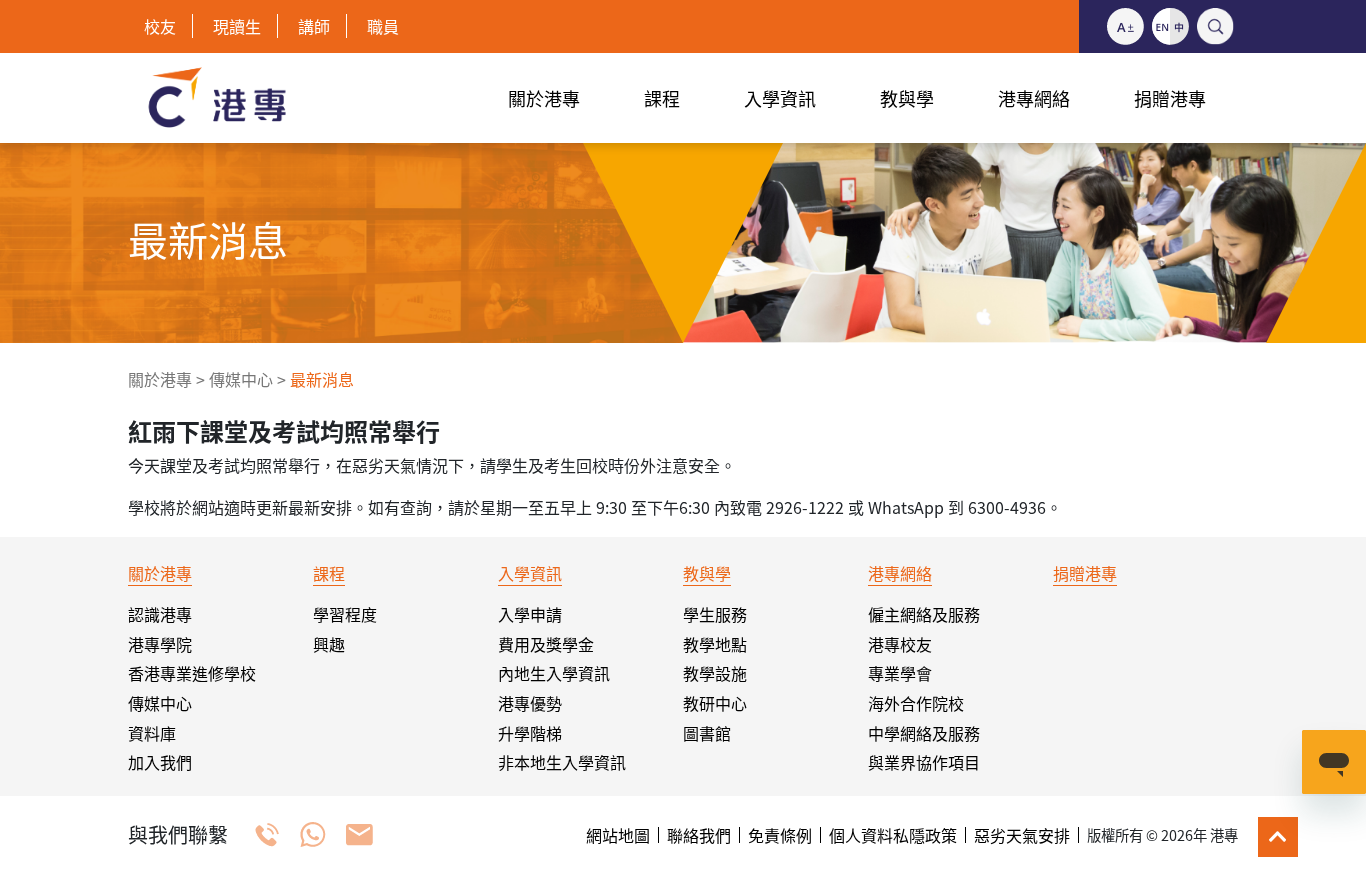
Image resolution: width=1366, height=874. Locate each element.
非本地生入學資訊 (562, 762)
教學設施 (715, 673)
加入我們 (160, 762)
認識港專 (160, 614)
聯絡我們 (699, 835)
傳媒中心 (241, 379)
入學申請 (530, 614)
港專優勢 (530, 703)
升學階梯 (530, 733)
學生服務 (715, 614)
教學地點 (715, 644)
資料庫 (152, 733)
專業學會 (900, 673)
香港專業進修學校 (192, 673)
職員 (383, 26)
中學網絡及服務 (924, 733)
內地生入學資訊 (554, 673)
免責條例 (780, 835)
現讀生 (237, 26)
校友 (160, 26)
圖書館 (707, 733)
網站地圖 (618, 835)
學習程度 (345, 614)
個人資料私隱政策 (893, 835)
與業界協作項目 (924, 762)
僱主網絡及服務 (924, 614)
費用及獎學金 (546, 644)
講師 (314, 26)
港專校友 (900, 644)
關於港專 (160, 379)
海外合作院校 (916, 703)
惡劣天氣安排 (1022, 835)
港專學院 (160, 644)
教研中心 (715, 703)
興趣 (329, 644)
